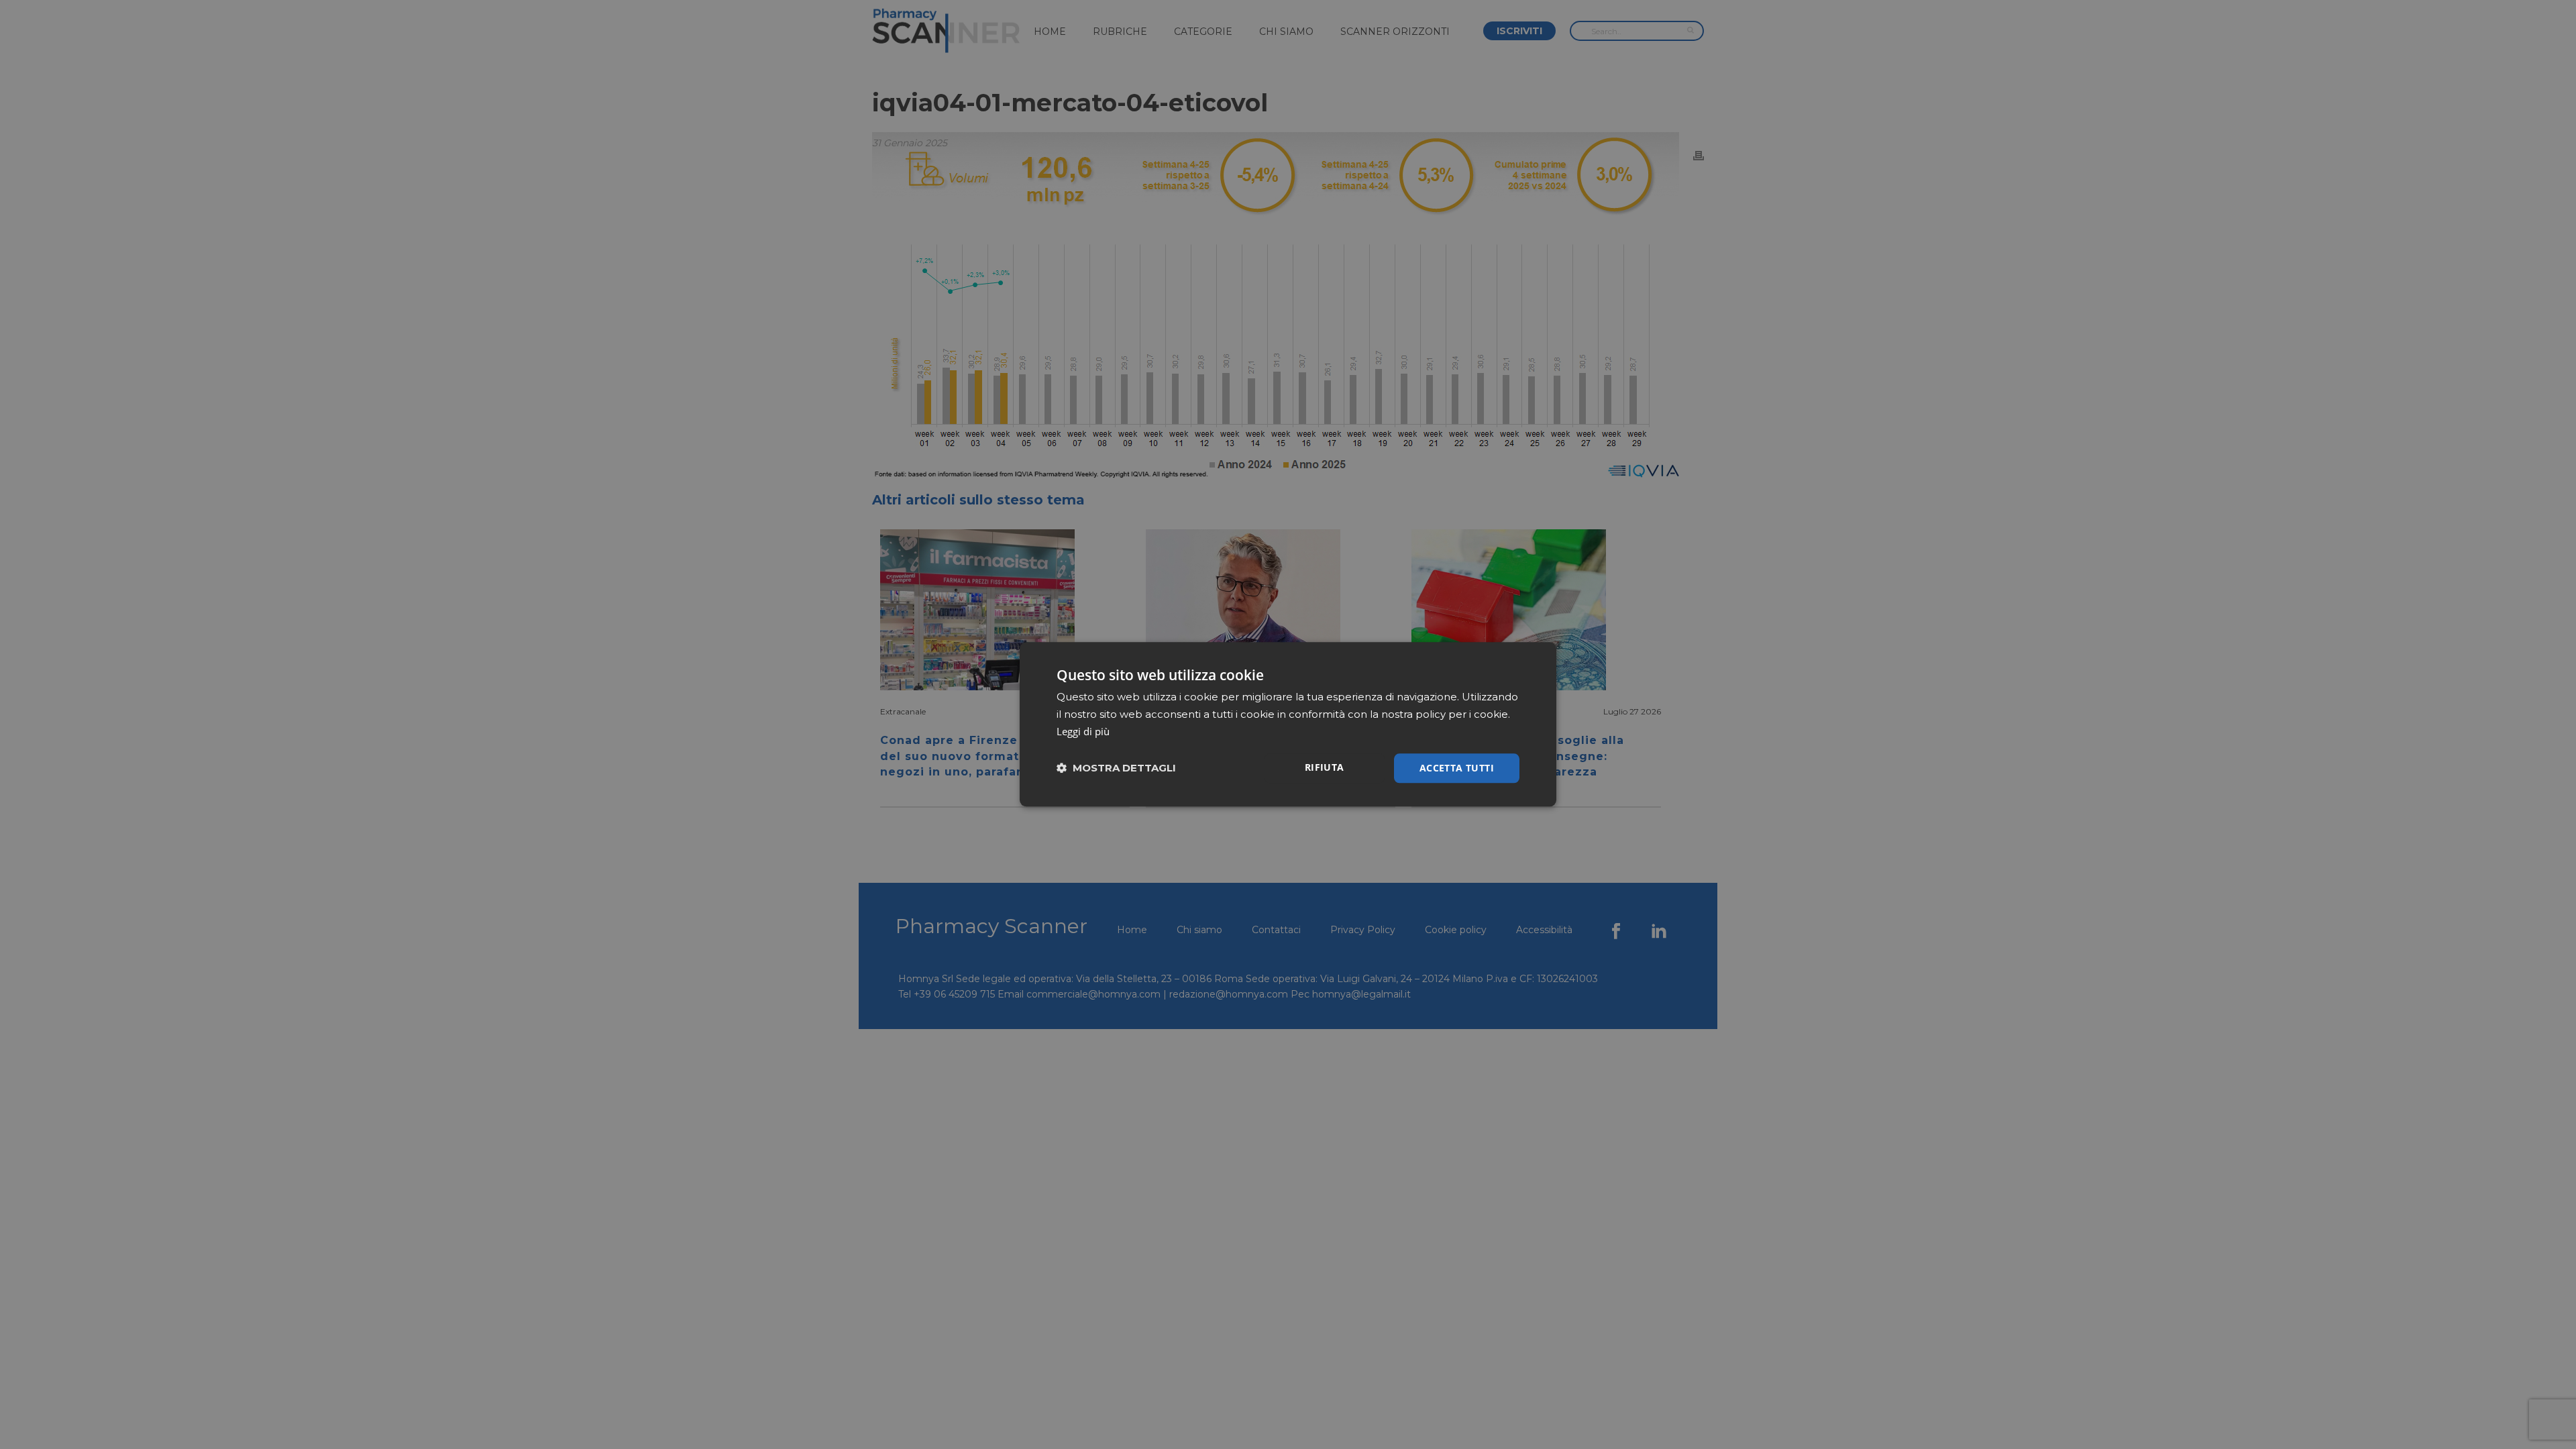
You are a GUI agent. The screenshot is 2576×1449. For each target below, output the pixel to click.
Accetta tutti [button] (1457, 768)
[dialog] (1288, 724)
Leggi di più (1083, 731)
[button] (1116, 768)
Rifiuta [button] (1325, 767)
